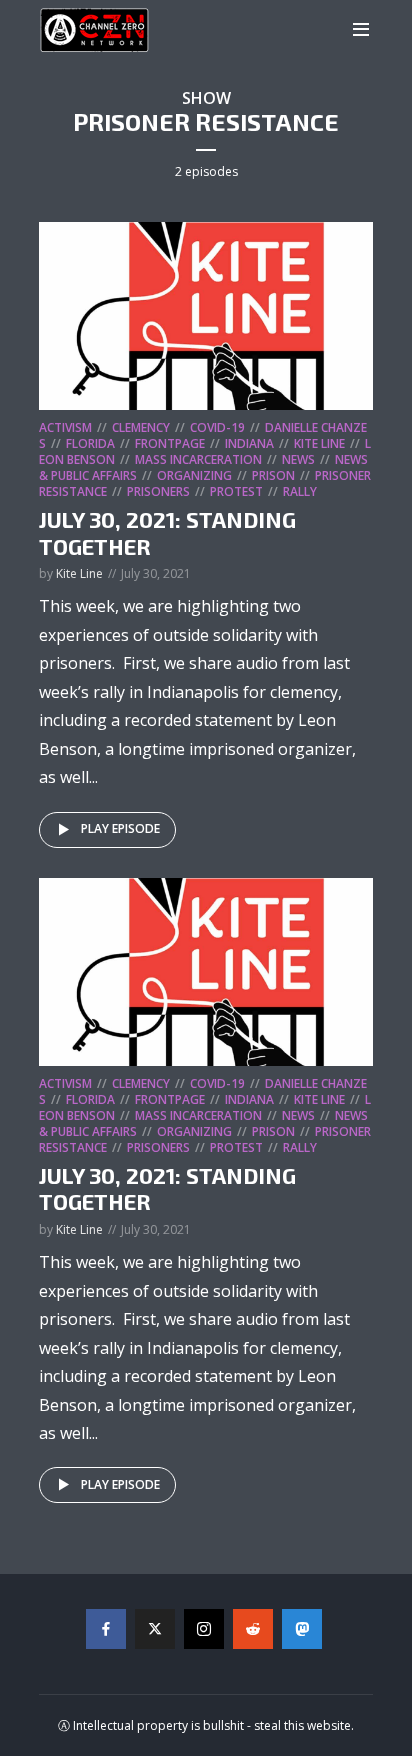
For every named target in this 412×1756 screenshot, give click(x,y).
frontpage (170, 443)
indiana (249, 443)
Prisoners (158, 491)
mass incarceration (198, 459)
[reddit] (253, 1629)
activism (65, 427)
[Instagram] (204, 1629)
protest (236, 491)
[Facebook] (106, 1629)
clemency (141, 427)
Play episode (120, 828)
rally (300, 491)
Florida (90, 443)
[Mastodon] (302, 1629)
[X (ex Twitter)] (155, 1629)
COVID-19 (217, 427)
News (298, 459)
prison (273, 475)
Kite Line (319, 443)
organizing (194, 475)
